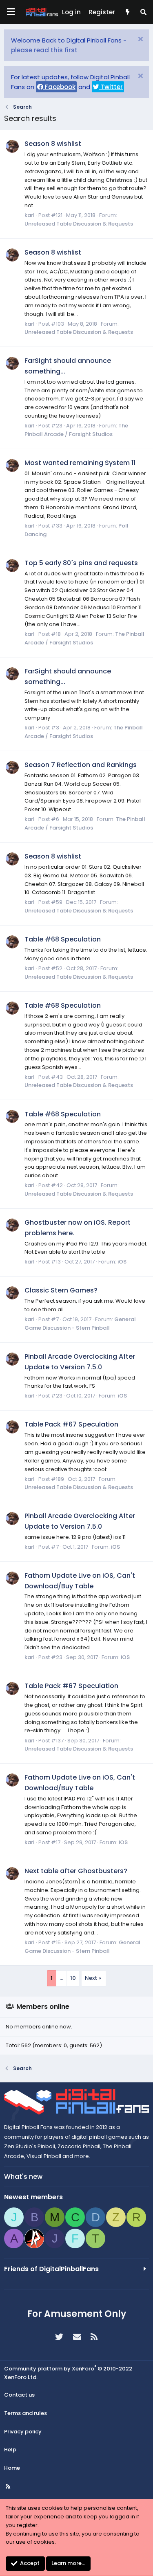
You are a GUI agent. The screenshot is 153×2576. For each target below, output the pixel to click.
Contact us (19, 2395)
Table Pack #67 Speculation (71, 1424)
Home (12, 2468)
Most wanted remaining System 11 (80, 463)
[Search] (143, 12)
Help (10, 2450)
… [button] (61, 1978)
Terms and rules (25, 2413)
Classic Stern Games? (61, 1290)
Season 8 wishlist (53, 144)
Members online (43, 2007)
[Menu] (11, 12)
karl (30, 215)
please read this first (44, 50)
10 (73, 1978)
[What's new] (127, 12)
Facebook (59, 87)
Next (91, 1978)
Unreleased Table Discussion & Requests (79, 224)
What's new (23, 2177)
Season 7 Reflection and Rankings (81, 765)
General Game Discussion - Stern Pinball (80, 1324)
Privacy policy (23, 2432)
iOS (122, 1262)
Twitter (111, 87)
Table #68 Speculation (63, 939)
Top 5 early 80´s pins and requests (81, 563)
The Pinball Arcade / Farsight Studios (76, 430)
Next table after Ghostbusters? (76, 1871)
